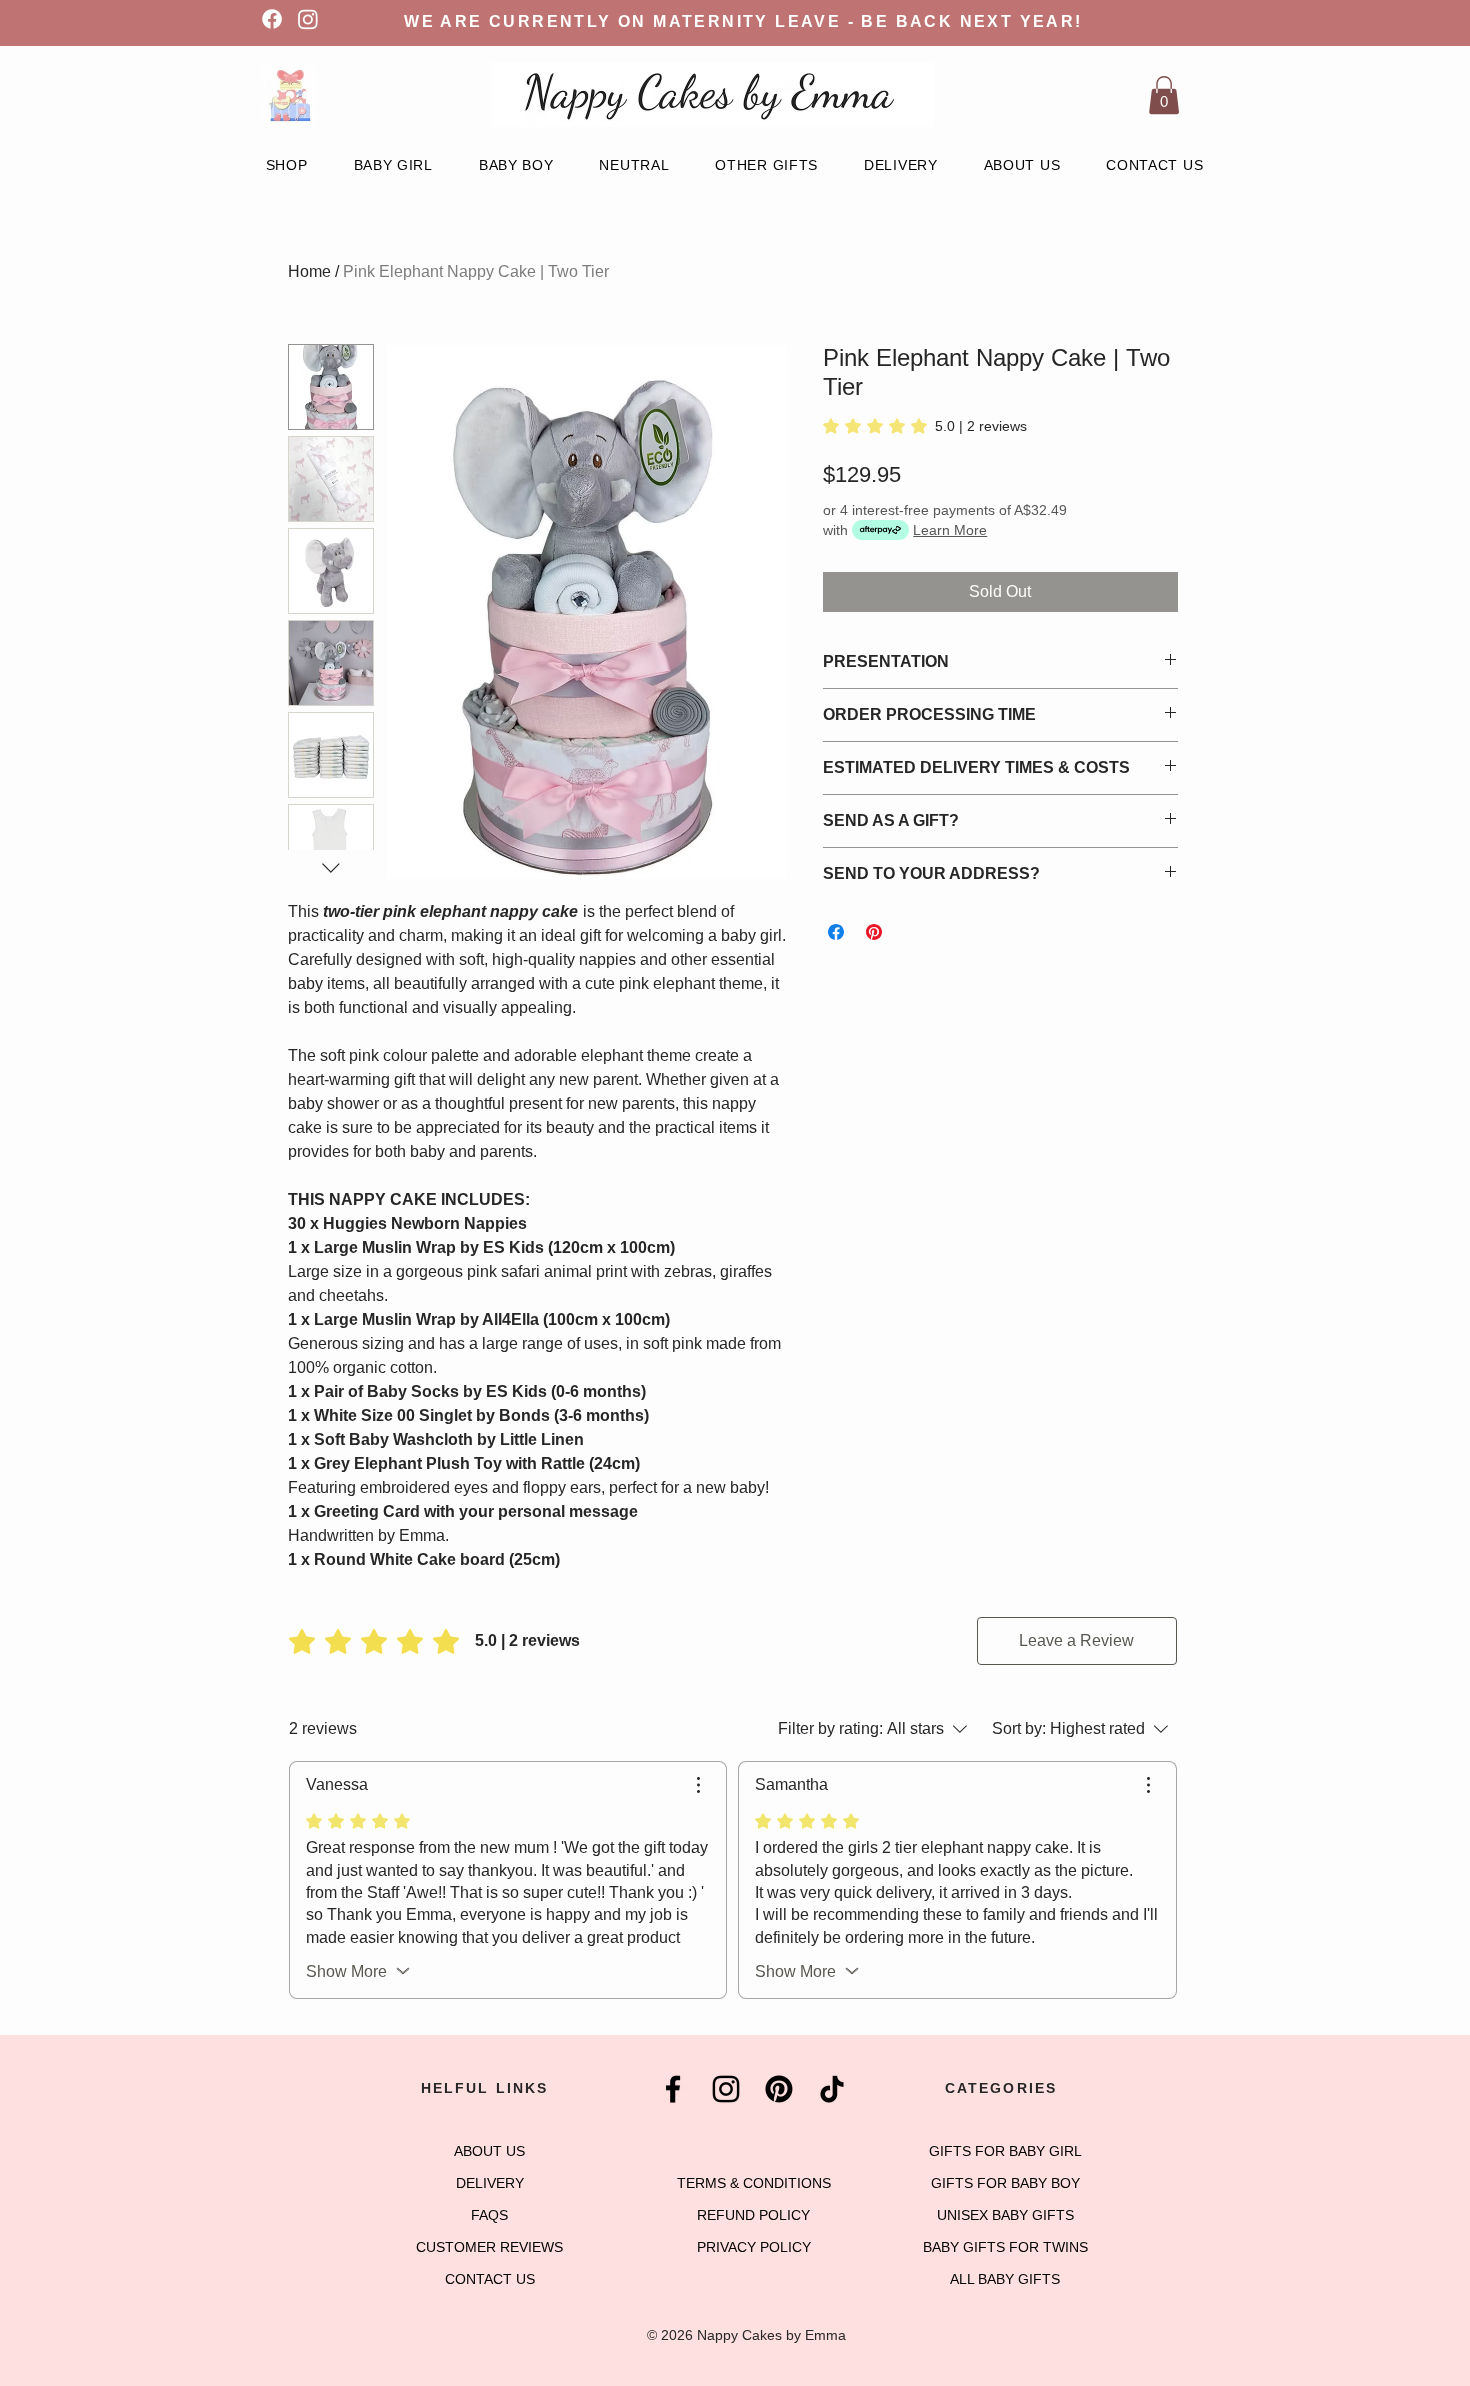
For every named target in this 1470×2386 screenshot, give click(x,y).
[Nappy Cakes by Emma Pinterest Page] (779, 2089)
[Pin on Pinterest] (874, 932)
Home (309, 271)
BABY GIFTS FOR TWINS (1005, 2247)
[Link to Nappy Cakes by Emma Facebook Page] (272, 19)
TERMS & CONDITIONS (754, 2183)
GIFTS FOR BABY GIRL (1005, 2151)
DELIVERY (490, 2183)
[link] (925, 426)
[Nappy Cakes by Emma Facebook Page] (673, 2089)
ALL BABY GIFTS (1005, 2279)
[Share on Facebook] (836, 932)
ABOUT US (489, 2151)
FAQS (489, 2215)
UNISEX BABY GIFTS (1005, 2215)
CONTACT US (490, 2279)
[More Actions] (698, 1785)
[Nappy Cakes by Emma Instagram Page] (726, 2089)
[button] (1164, 95)
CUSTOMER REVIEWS (489, 2247)
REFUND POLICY (753, 2215)
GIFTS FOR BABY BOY (1005, 2183)
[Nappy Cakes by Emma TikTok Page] (832, 2089)
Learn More (950, 530)
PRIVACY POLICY (754, 2247)
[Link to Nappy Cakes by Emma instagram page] (308, 19)
